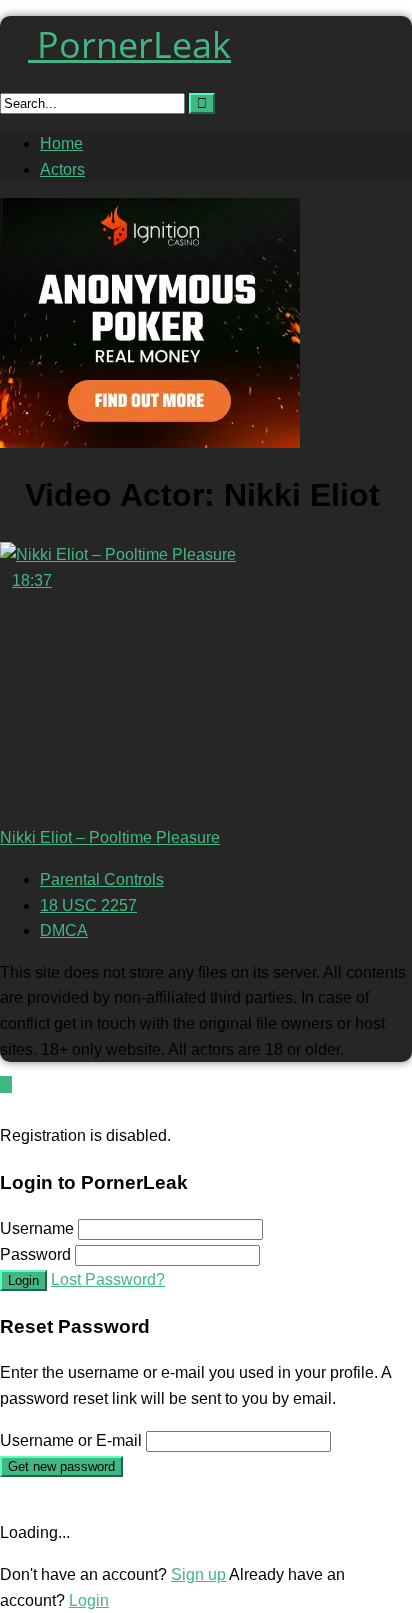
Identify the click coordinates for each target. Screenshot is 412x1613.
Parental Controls (102, 879)
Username (37, 1228)
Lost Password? (108, 1279)
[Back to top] (6, 1084)
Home (61, 143)
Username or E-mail (71, 1440)
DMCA (64, 930)
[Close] (6, 1110)
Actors (62, 169)
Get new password (61, 1466)
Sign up (198, 1574)
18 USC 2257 (88, 905)
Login (23, 1280)
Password (35, 1254)
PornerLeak (129, 44)
